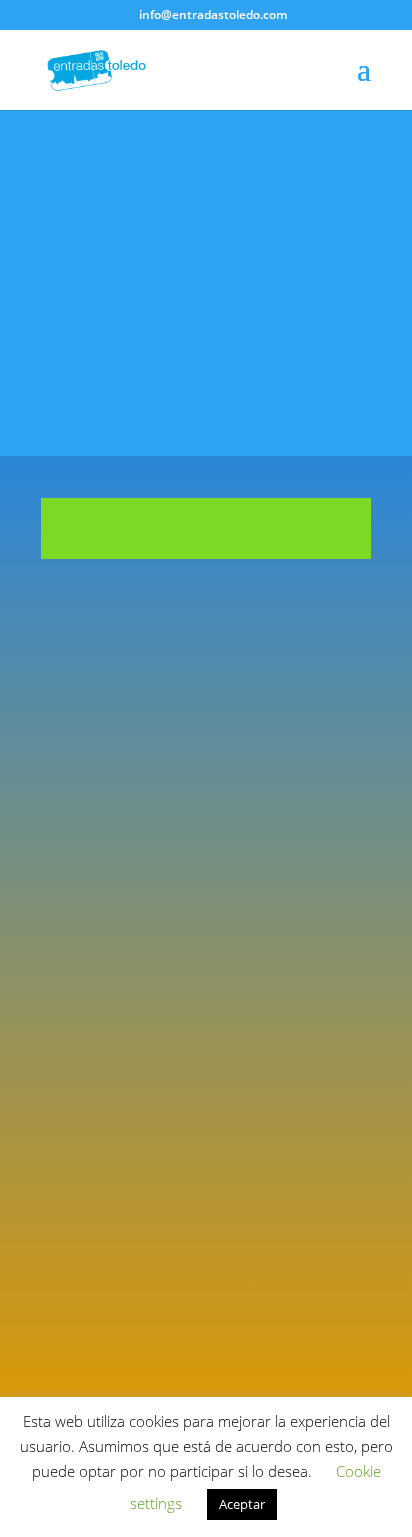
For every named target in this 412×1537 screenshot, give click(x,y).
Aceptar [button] (242, 1504)
